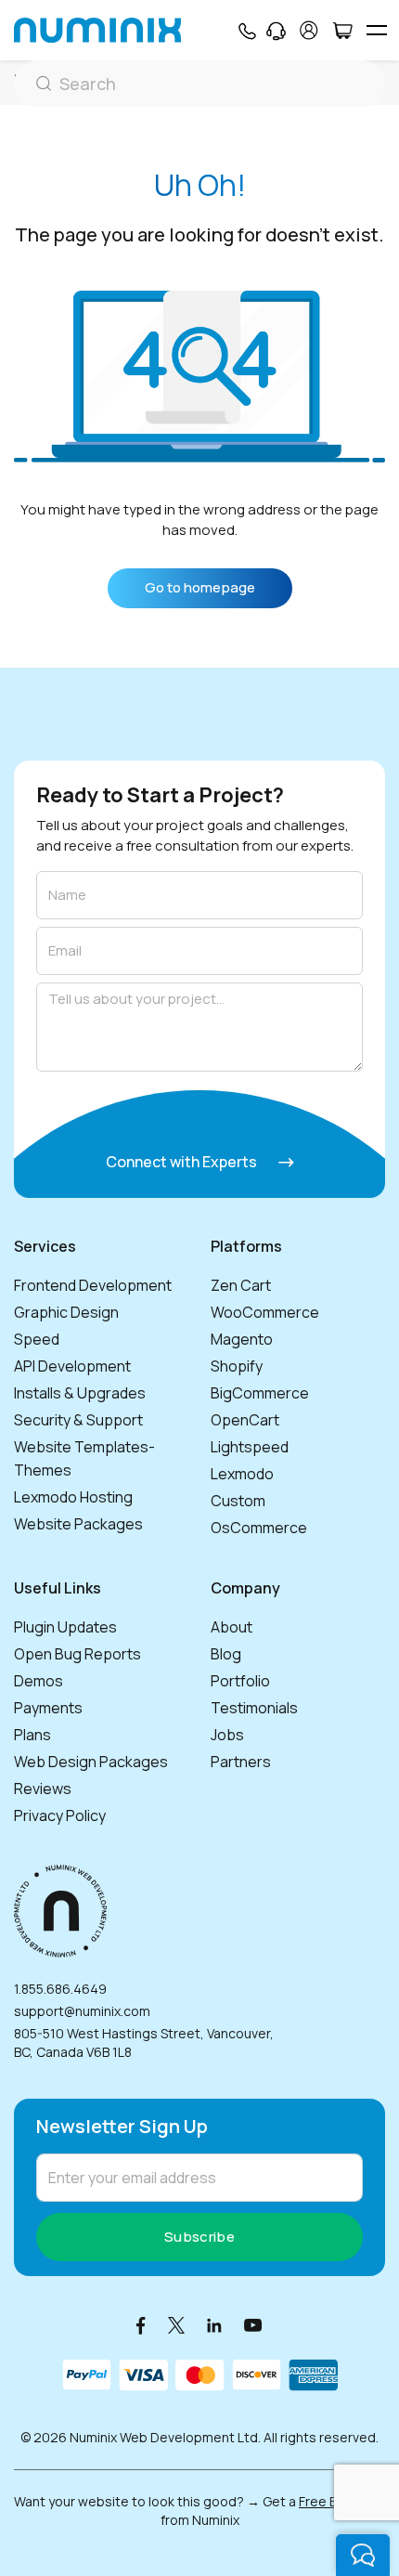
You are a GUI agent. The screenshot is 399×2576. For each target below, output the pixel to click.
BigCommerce (260, 1393)
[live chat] (363, 2555)
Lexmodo (242, 1474)
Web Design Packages (91, 1762)
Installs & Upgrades (80, 1393)
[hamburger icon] (376, 30)
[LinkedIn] (214, 2325)
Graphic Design (66, 1312)
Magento (242, 1339)
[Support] (276, 31)
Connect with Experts (183, 1162)
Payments (48, 1708)
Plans (32, 1735)
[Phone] (246, 31)
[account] (309, 30)
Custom (238, 1501)
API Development (72, 1366)
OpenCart (245, 1420)
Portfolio (240, 1681)
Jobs (227, 1735)
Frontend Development (93, 1285)
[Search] (199, 84)
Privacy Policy (60, 1815)
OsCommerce (259, 1528)
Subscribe (199, 2237)
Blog (226, 1654)
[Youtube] (253, 2325)
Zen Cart (241, 1285)
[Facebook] (141, 2325)
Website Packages (78, 1524)
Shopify (237, 1366)
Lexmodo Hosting (73, 1497)
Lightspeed (250, 1447)
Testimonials (254, 1708)
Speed (37, 1339)
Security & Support (78, 1420)
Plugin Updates (65, 1627)
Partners (241, 1762)
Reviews (43, 1789)
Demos (39, 1681)
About (232, 1627)
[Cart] (342, 31)
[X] (176, 2325)
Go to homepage (200, 587)
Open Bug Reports (77, 1654)
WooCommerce (265, 1312)
